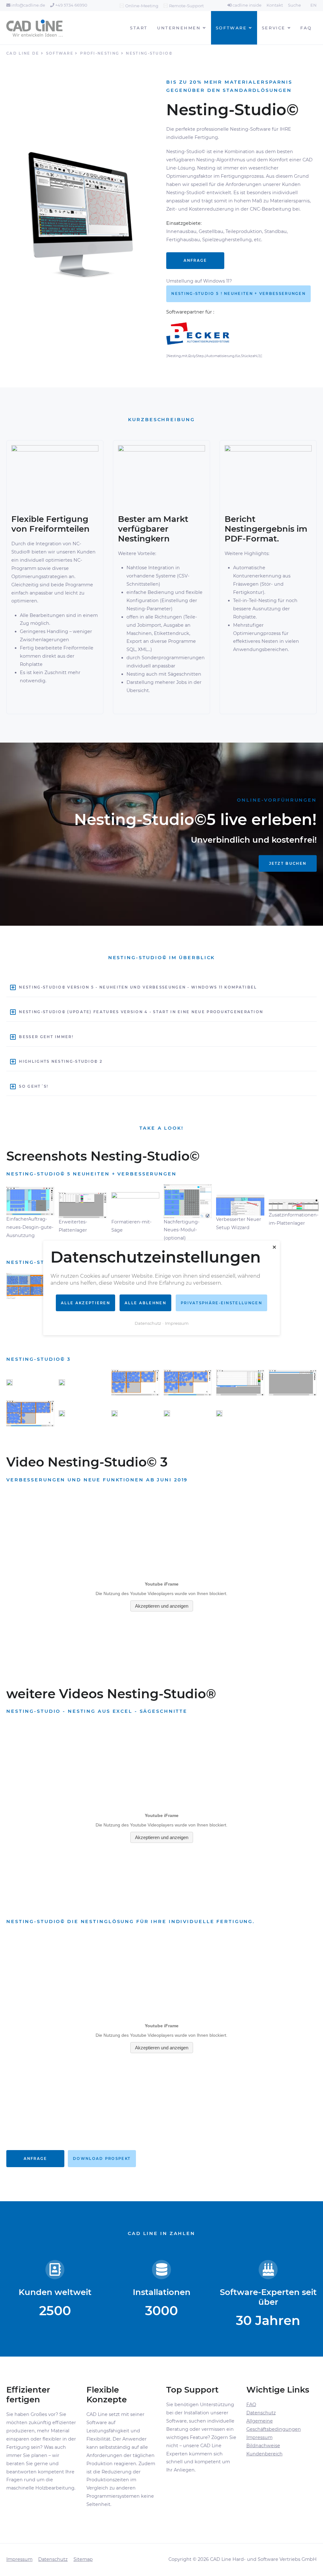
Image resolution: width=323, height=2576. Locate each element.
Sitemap (83, 2559)
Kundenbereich (264, 2454)
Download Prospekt (102, 2159)
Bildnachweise (263, 2446)
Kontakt (275, 5)
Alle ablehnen (145, 1303)
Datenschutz (261, 2413)
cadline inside (247, 5)
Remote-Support (186, 6)
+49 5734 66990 (71, 5)
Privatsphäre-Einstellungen (221, 1303)
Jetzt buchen (288, 864)
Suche (294, 5)
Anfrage (195, 260)
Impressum (259, 2437)
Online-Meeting (142, 6)
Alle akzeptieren (85, 1303)
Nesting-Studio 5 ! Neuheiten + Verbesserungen (238, 294)
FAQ (251, 2405)
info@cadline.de (28, 5)
